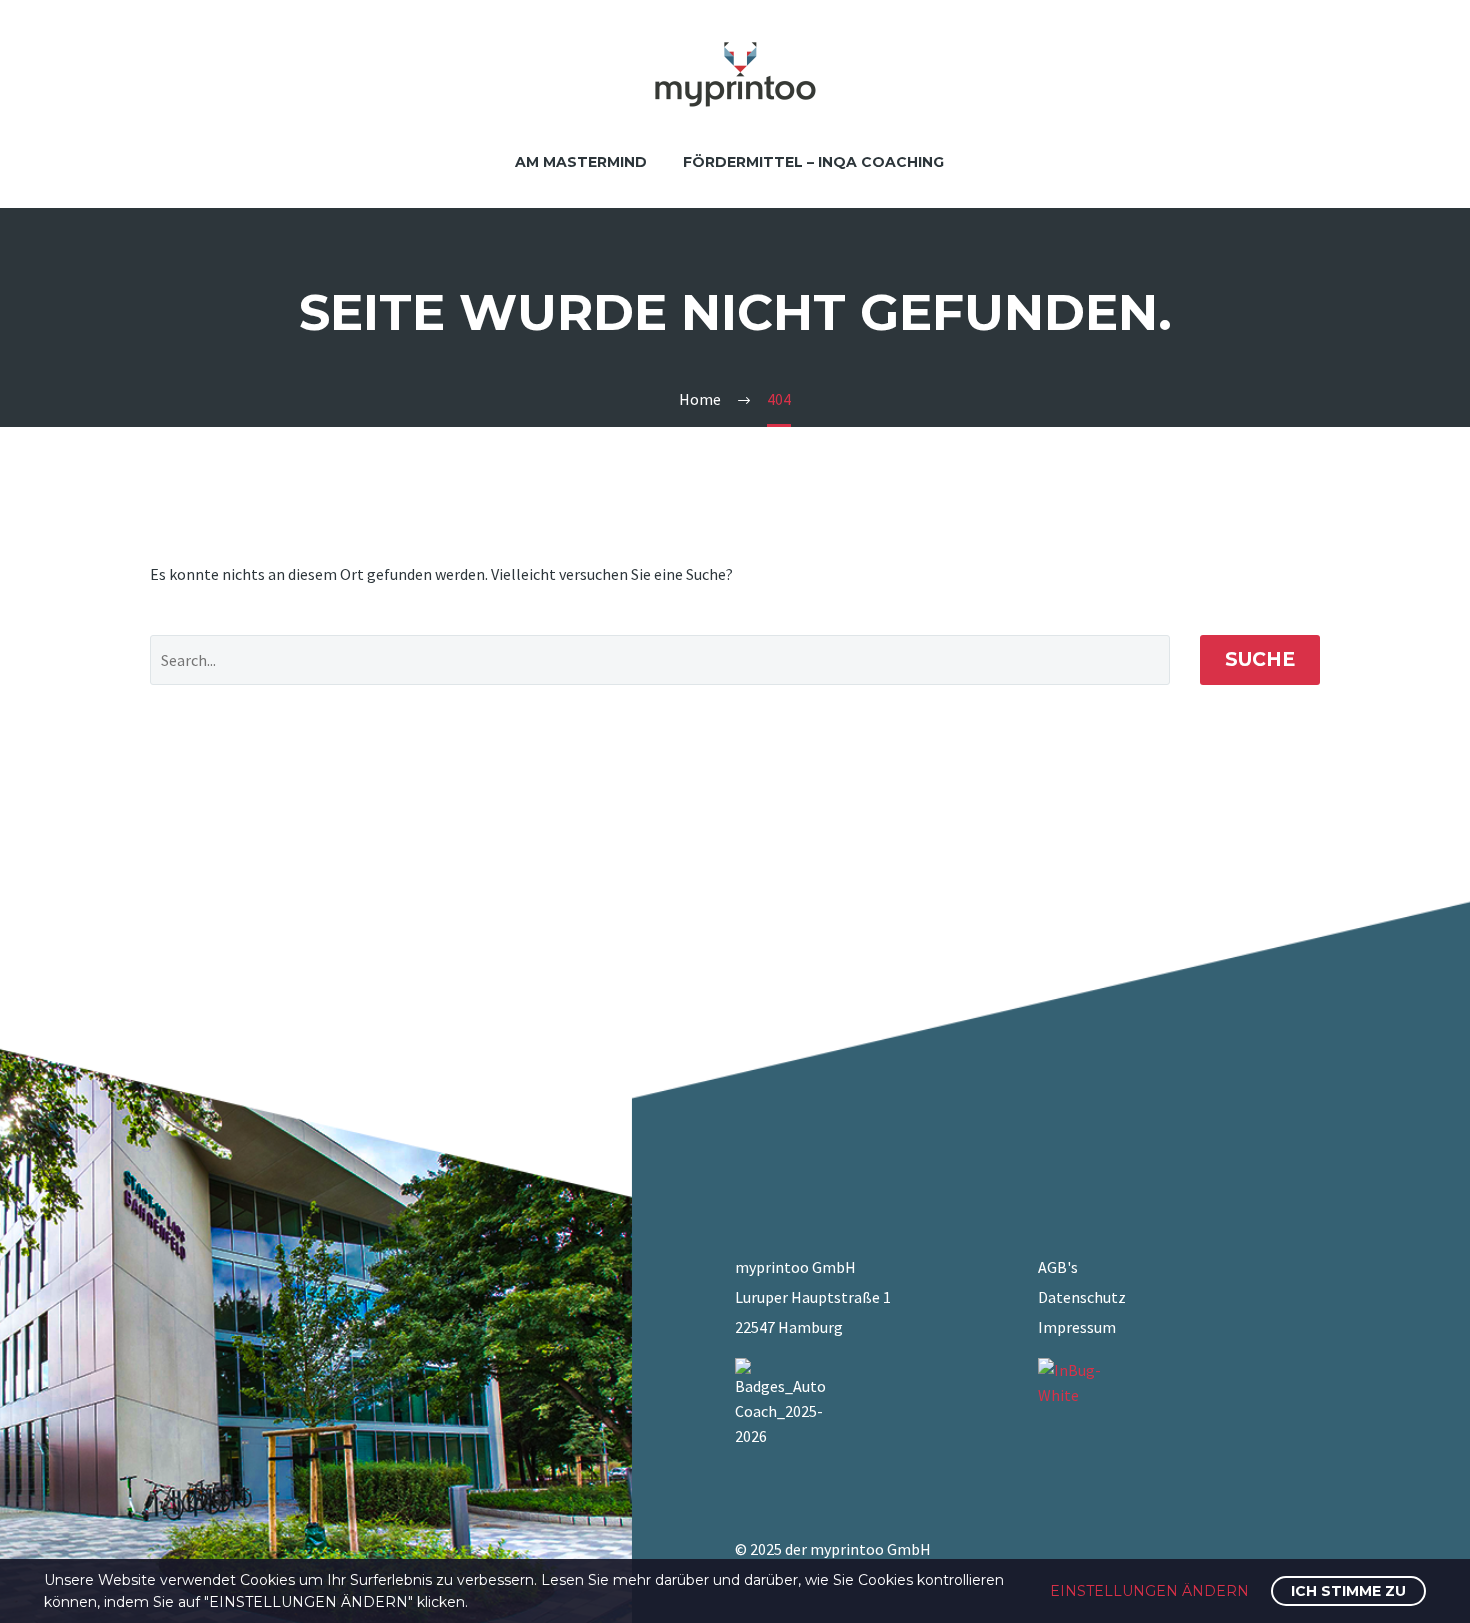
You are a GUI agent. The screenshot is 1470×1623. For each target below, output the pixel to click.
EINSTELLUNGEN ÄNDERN (1149, 1591)
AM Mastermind (581, 162)
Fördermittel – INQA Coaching (813, 162)
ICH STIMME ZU (1348, 1591)
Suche (1260, 659)
